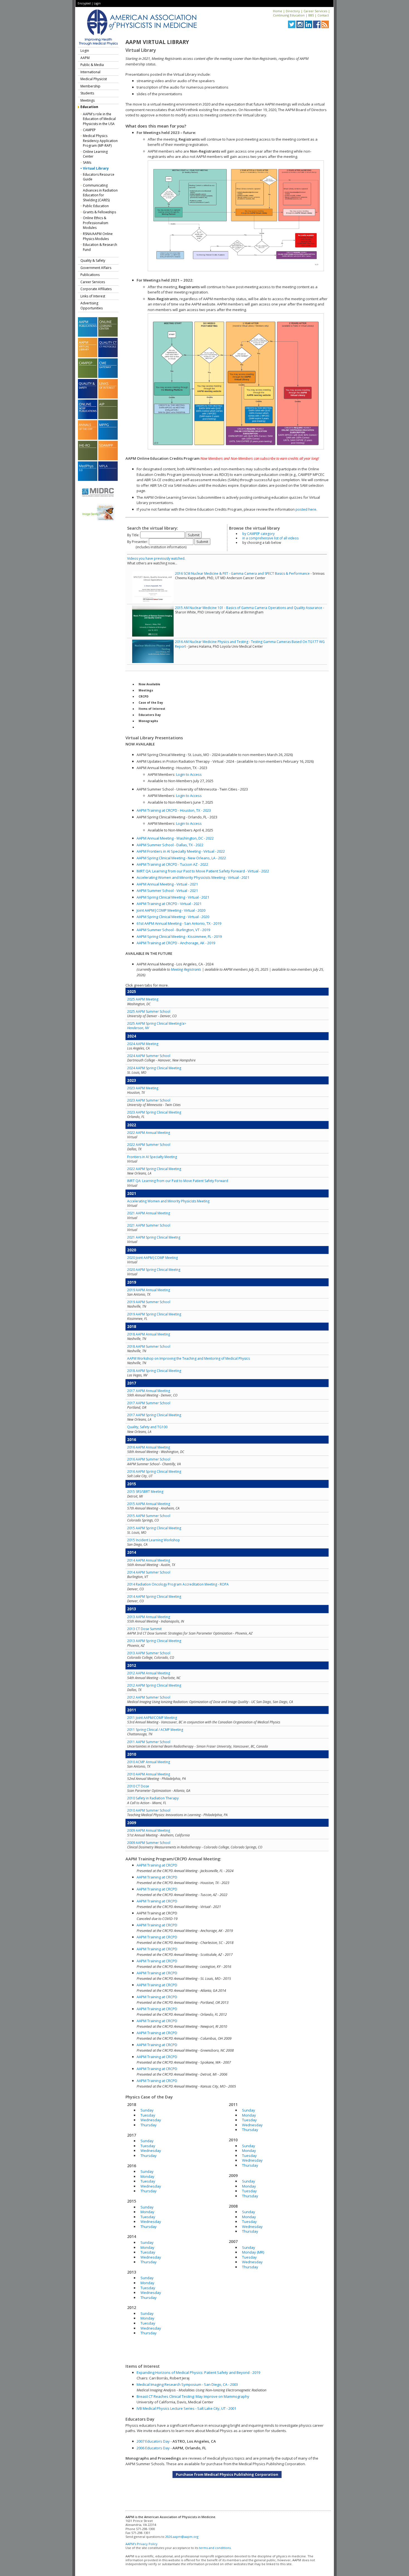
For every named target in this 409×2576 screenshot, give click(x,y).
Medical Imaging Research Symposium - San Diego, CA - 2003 (187, 2384)
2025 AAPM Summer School (149, 1011)
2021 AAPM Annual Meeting (149, 1213)
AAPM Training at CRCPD (157, 1865)
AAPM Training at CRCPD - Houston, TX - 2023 (174, 810)
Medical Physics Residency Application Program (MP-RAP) (100, 141)
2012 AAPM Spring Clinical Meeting (154, 1685)
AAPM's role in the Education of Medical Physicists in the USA (99, 119)
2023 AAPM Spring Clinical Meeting (154, 1112)
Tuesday (148, 2115)
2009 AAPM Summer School (149, 1843)
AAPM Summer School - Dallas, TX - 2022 (170, 845)
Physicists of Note (153, 727)
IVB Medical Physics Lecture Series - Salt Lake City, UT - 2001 (186, 2408)
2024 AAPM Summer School (149, 1056)
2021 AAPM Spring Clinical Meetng (154, 1237)
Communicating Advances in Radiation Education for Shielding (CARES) (100, 193)
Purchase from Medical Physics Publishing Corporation (227, 2474)
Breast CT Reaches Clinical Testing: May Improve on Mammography (193, 2396)
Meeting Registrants (186, 969)
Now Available (149, 684)
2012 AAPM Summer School (149, 1697)
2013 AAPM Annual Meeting (149, 1617)
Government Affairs (96, 268)
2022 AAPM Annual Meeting (149, 1133)
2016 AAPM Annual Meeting (149, 1447)
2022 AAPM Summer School (149, 1145)
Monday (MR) (253, 2252)
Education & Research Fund (100, 247)
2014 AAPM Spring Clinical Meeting (154, 1597)
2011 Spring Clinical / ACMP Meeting (155, 1730)
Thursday (149, 2125)
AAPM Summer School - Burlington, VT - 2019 (173, 930)
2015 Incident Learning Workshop (154, 1540)
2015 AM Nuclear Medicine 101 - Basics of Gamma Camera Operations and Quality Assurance (249, 608)
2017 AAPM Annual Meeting (149, 1391)
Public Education (96, 206)
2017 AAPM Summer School (149, 1403)
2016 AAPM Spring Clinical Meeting (154, 1472)
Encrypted (84, 3)
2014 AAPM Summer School (149, 1572)
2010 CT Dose (138, 1786)
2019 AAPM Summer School (149, 1302)
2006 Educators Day (153, 2448)
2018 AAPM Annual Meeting (149, 1334)
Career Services (315, 11)
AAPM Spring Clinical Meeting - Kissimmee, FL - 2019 (179, 936)
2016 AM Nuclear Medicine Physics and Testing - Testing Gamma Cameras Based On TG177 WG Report (250, 644)
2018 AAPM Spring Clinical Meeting (154, 1371)
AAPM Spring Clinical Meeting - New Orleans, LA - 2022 (181, 858)
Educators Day (150, 715)
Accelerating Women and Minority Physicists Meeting (168, 1201)
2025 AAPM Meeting (143, 999)
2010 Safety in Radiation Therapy (153, 1798)
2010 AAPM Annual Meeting (149, 1774)
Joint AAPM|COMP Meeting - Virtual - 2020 (171, 910)
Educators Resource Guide (99, 177)
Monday (147, 2176)
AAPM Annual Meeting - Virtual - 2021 (167, 884)
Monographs (148, 721)
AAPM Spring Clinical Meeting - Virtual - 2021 (173, 897)
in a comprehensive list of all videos (270, 538)
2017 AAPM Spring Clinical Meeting (154, 1415)
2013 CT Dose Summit (144, 1629)
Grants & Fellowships (99, 212)
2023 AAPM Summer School (149, 1100)
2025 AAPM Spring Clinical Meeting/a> (157, 1026)
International (90, 72)
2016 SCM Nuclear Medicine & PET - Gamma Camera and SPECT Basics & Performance (242, 573)
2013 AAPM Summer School (149, 1653)
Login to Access (189, 774)
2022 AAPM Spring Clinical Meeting (154, 1169)
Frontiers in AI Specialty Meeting (152, 1157)
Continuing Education (289, 15)
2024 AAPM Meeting (143, 1044)
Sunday (147, 2110)
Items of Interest (152, 709)
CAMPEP (89, 130)
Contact (323, 15)
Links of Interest (93, 296)
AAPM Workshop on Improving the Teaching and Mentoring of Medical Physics (189, 1358)
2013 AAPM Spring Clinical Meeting (154, 1641)
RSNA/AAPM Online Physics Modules (98, 236)
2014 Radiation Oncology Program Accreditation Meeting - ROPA (178, 1584)
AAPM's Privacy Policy (141, 2544)
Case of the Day (151, 703)
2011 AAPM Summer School (149, 1742)
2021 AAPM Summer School (149, 1225)
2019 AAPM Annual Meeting (149, 1290)
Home (278, 11)
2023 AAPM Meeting (143, 1088)
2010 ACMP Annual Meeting (149, 1762)
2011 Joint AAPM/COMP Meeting (152, 1718)
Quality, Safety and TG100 (147, 1427)
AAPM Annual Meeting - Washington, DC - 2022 (175, 838)
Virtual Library (96, 168)
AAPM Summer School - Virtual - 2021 (167, 891)
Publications (90, 275)
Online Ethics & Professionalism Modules (96, 223)
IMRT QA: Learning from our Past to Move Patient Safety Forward (178, 1181)
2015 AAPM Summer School (149, 1516)
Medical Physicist (94, 79)
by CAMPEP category (258, 534)
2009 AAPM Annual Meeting (149, 1830)
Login (97, 3)
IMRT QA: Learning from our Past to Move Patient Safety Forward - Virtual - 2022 (203, 871)
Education (89, 107)
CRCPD (144, 696)
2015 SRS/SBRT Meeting (145, 1492)
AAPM (85, 58)
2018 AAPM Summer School (149, 1346)
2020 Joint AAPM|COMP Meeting (152, 1258)
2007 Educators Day (153, 2441)
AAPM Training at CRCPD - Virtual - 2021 (169, 904)
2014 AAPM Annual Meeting (149, 1560)
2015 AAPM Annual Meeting (149, 1504)
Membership (90, 86)
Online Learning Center (95, 154)
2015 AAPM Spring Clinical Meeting (154, 1528)
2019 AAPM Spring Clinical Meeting (154, 1314)
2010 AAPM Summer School (149, 1810)
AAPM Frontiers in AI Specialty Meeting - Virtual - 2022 (181, 851)
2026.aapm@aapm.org (182, 2537)
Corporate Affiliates (96, 289)
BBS (311, 15)
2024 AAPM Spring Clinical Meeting (154, 1068)
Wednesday (151, 2120)
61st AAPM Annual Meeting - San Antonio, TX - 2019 (179, 923)
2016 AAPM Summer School (149, 1459)
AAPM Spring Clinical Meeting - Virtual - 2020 (173, 917)
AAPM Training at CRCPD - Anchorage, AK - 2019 (176, 943)
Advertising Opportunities (92, 306)
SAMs (87, 162)
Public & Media (92, 65)
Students (87, 93)
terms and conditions (215, 2548)
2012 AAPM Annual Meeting (149, 1673)
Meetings (88, 100)
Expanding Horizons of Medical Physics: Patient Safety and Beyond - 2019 (198, 2372)
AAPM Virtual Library (157, 42)
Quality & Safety (93, 260)
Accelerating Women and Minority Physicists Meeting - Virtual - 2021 (193, 877)
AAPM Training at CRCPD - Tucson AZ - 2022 (172, 864)
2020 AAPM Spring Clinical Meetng (154, 1270)
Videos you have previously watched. (156, 558)
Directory (293, 11)
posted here (306, 509)
